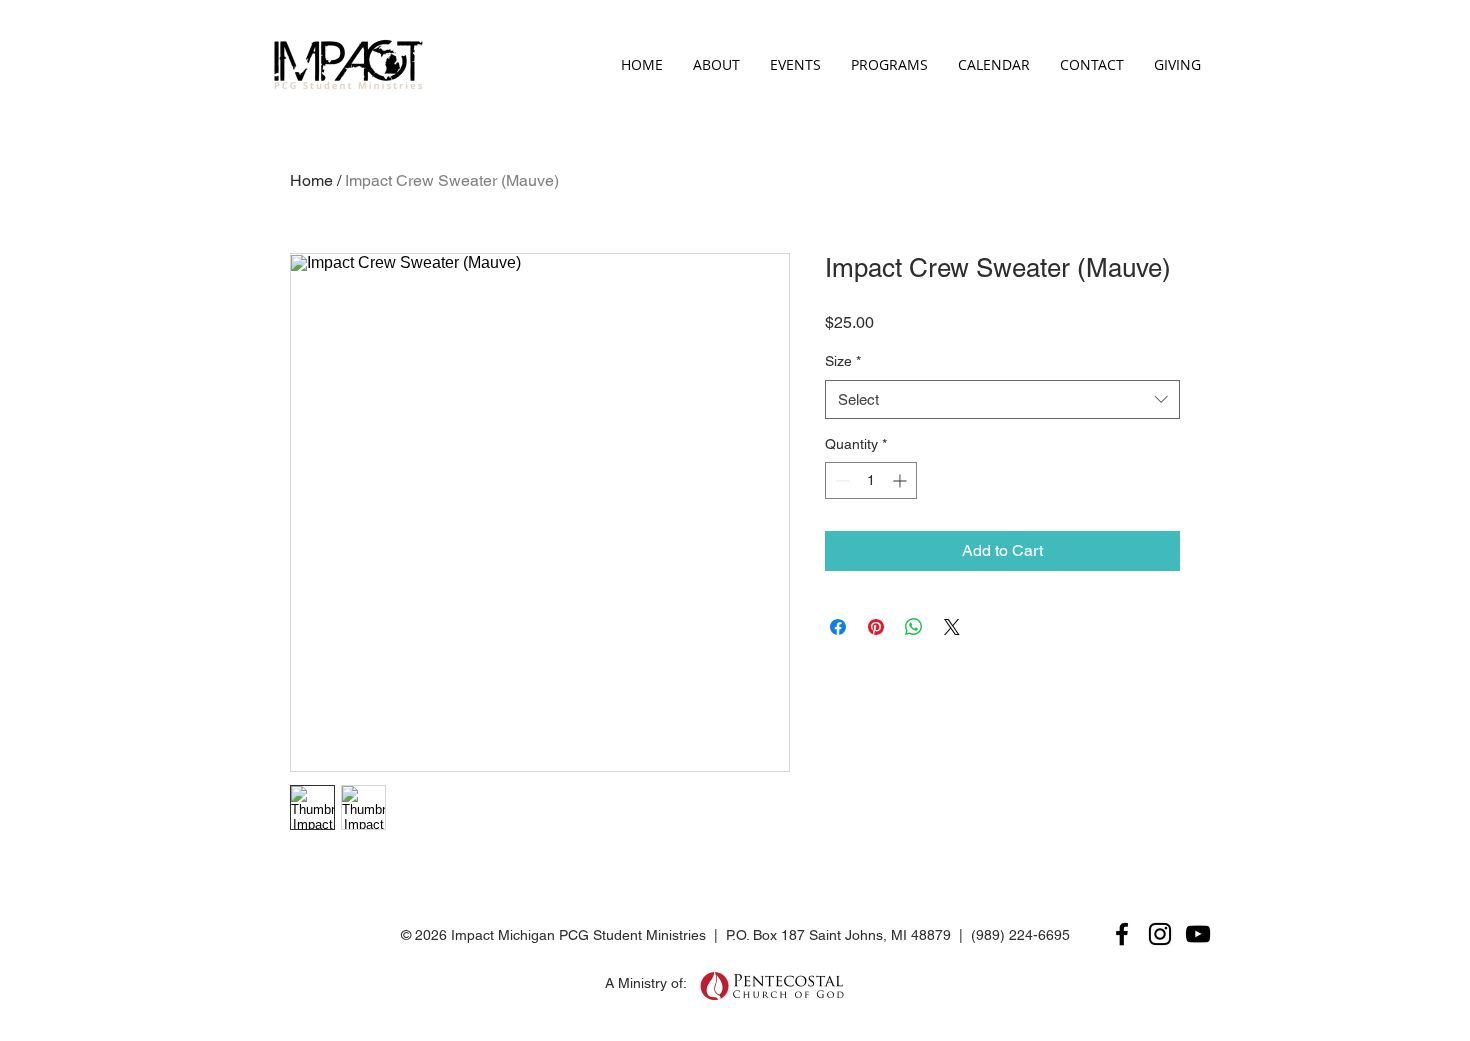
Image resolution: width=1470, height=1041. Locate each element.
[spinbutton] (871, 480)
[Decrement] (840, 480)
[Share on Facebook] (838, 627)
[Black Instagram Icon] (1160, 934)
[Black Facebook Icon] (1122, 934)
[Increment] (901, 480)
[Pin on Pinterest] (876, 627)
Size (843, 361)
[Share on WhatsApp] (914, 627)
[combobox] (1002, 399)
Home (311, 180)
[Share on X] (952, 627)
